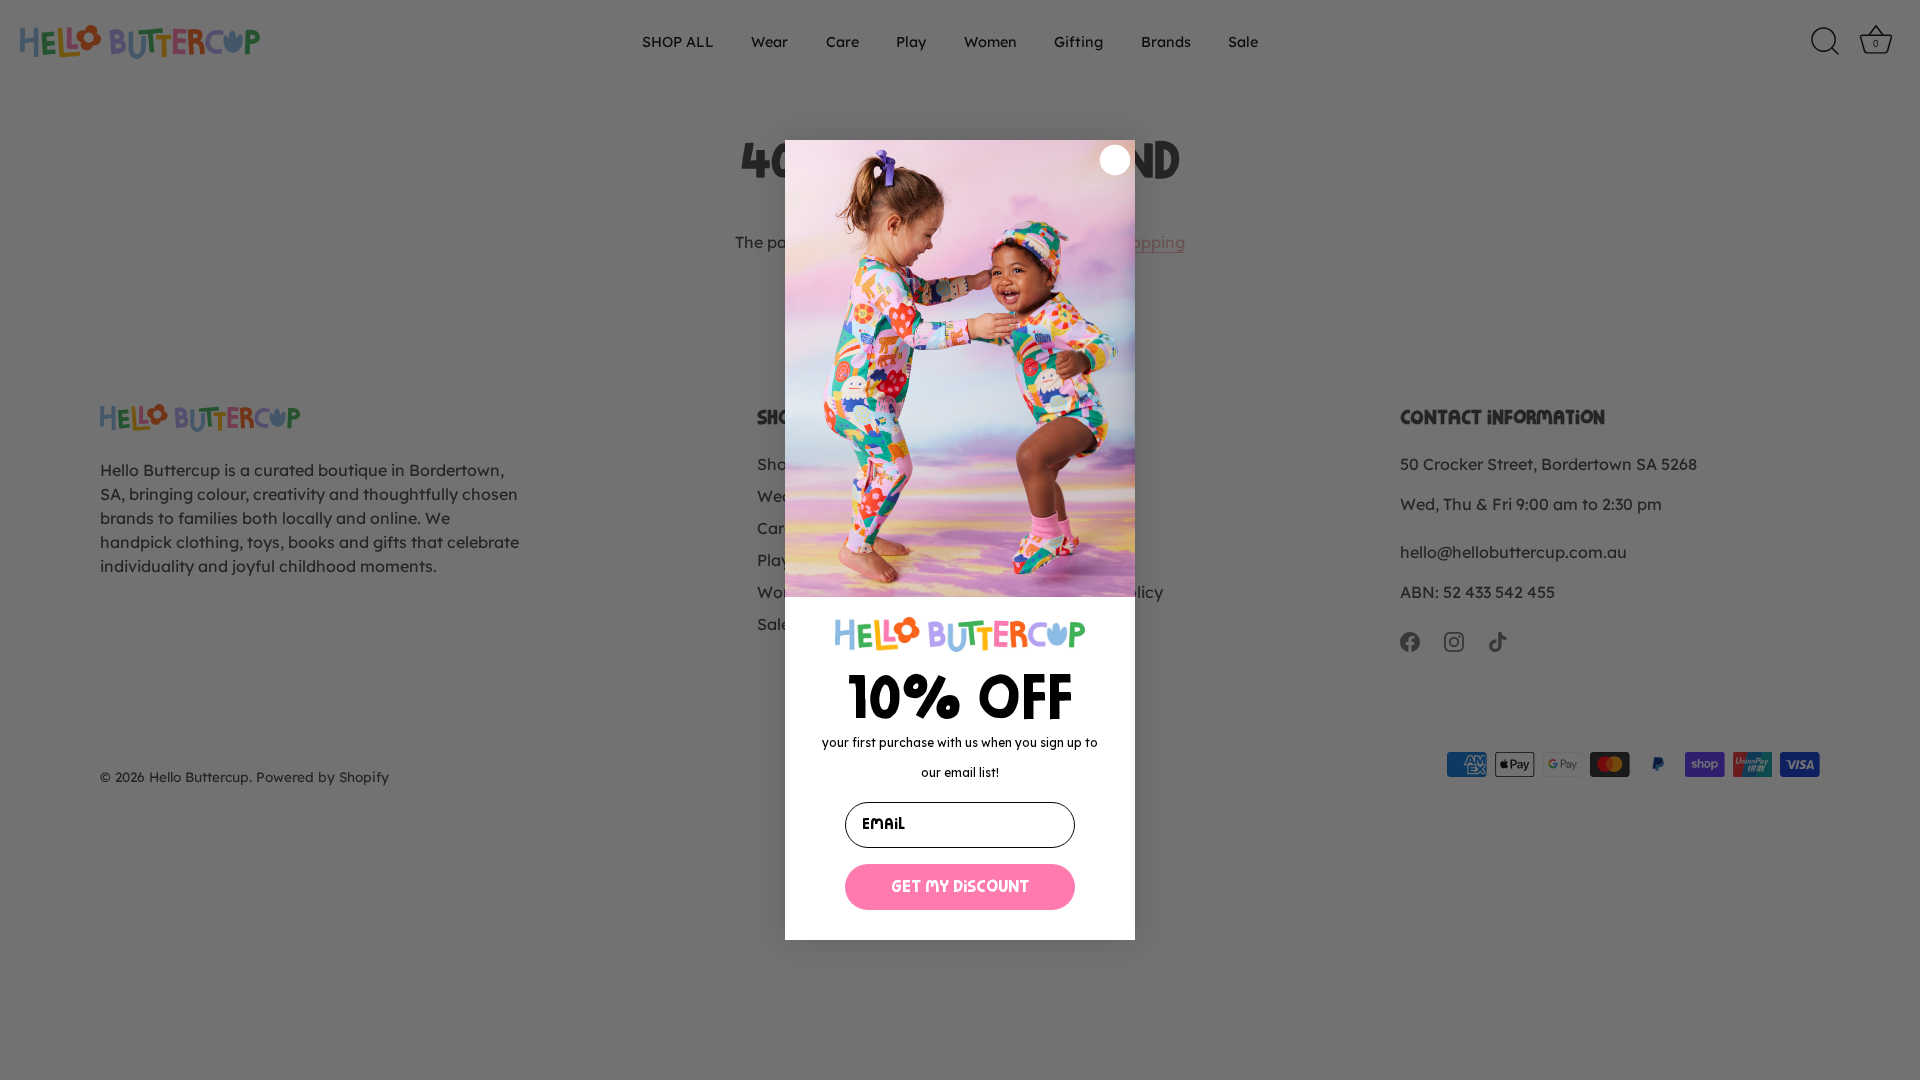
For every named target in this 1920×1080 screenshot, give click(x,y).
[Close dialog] (1115, 160)
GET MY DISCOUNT (960, 887)
